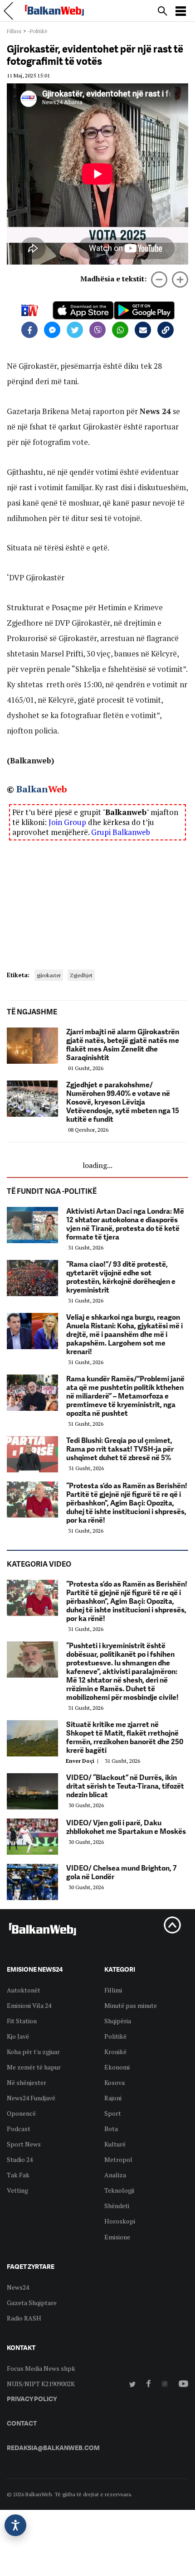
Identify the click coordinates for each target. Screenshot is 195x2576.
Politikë (115, 2036)
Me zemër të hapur (34, 2067)
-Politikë (38, 31)
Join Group (67, 822)
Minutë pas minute (131, 2005)
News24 (18, 2287)
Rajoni (113, 2098)
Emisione (117, 2237)
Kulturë (115, 2144)
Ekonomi (117, 2067)
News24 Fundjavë (31, 2098)
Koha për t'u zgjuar (33, 2052)
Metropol (118, 2159)
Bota (111, 2129)
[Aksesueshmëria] (15, 2525)
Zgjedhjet (81, 975)
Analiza (115, 2175)
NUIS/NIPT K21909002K (41, 2384)
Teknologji (119, 2190)
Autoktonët (24, 1990)
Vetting (17, 2190)
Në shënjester (27, 2082)
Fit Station (22, 2021)
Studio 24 (20, 2159)
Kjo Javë (18, 2036)
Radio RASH (24, 2318)
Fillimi (14, 31)
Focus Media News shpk (41, 2368)
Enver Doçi (83, 1761)
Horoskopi (120, 2221)
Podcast (19, 2129)
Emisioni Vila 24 (29, 2005)
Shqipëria (118, 2021)
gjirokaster (49, 975)
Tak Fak (18, 2175)
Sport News (24, 2144)
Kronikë (115, 2052)
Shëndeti (117, 2206)
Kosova (115, 2082)
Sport (113, 2113)
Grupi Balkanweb (121, 832)
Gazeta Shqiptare (32, 2303)
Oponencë (21, 2113)
